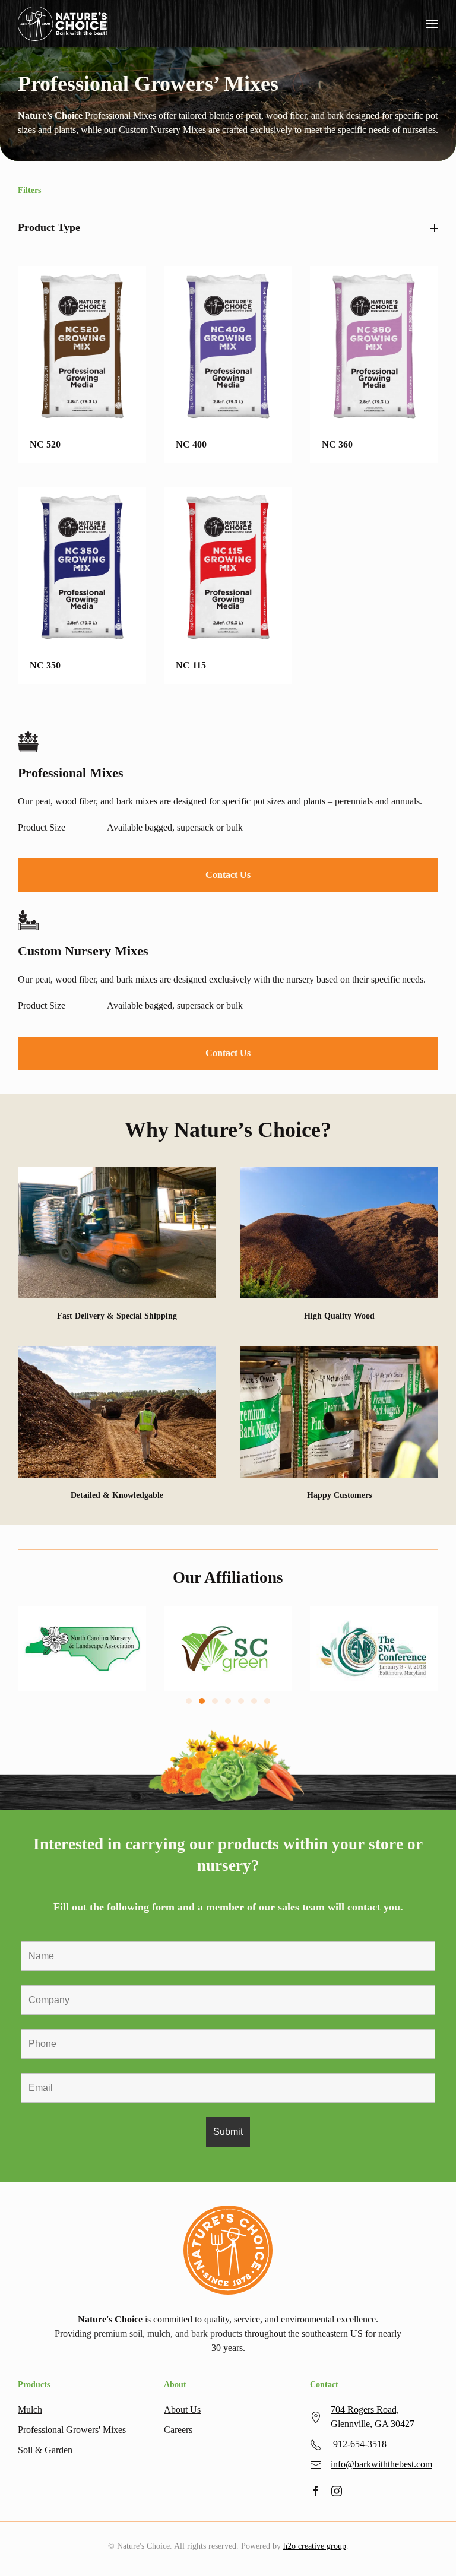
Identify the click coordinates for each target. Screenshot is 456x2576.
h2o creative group (315, 2546)
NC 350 (45, 665)
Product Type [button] (49, 227)
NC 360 (337, 444)
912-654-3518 (360, 2444)
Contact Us (228, 875)
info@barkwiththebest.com (381, 2464)
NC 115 (191, 665)
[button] (432, 24)
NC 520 (45, 444)
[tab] (189, 1701)
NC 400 (191, 444)
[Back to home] (62, 24)
